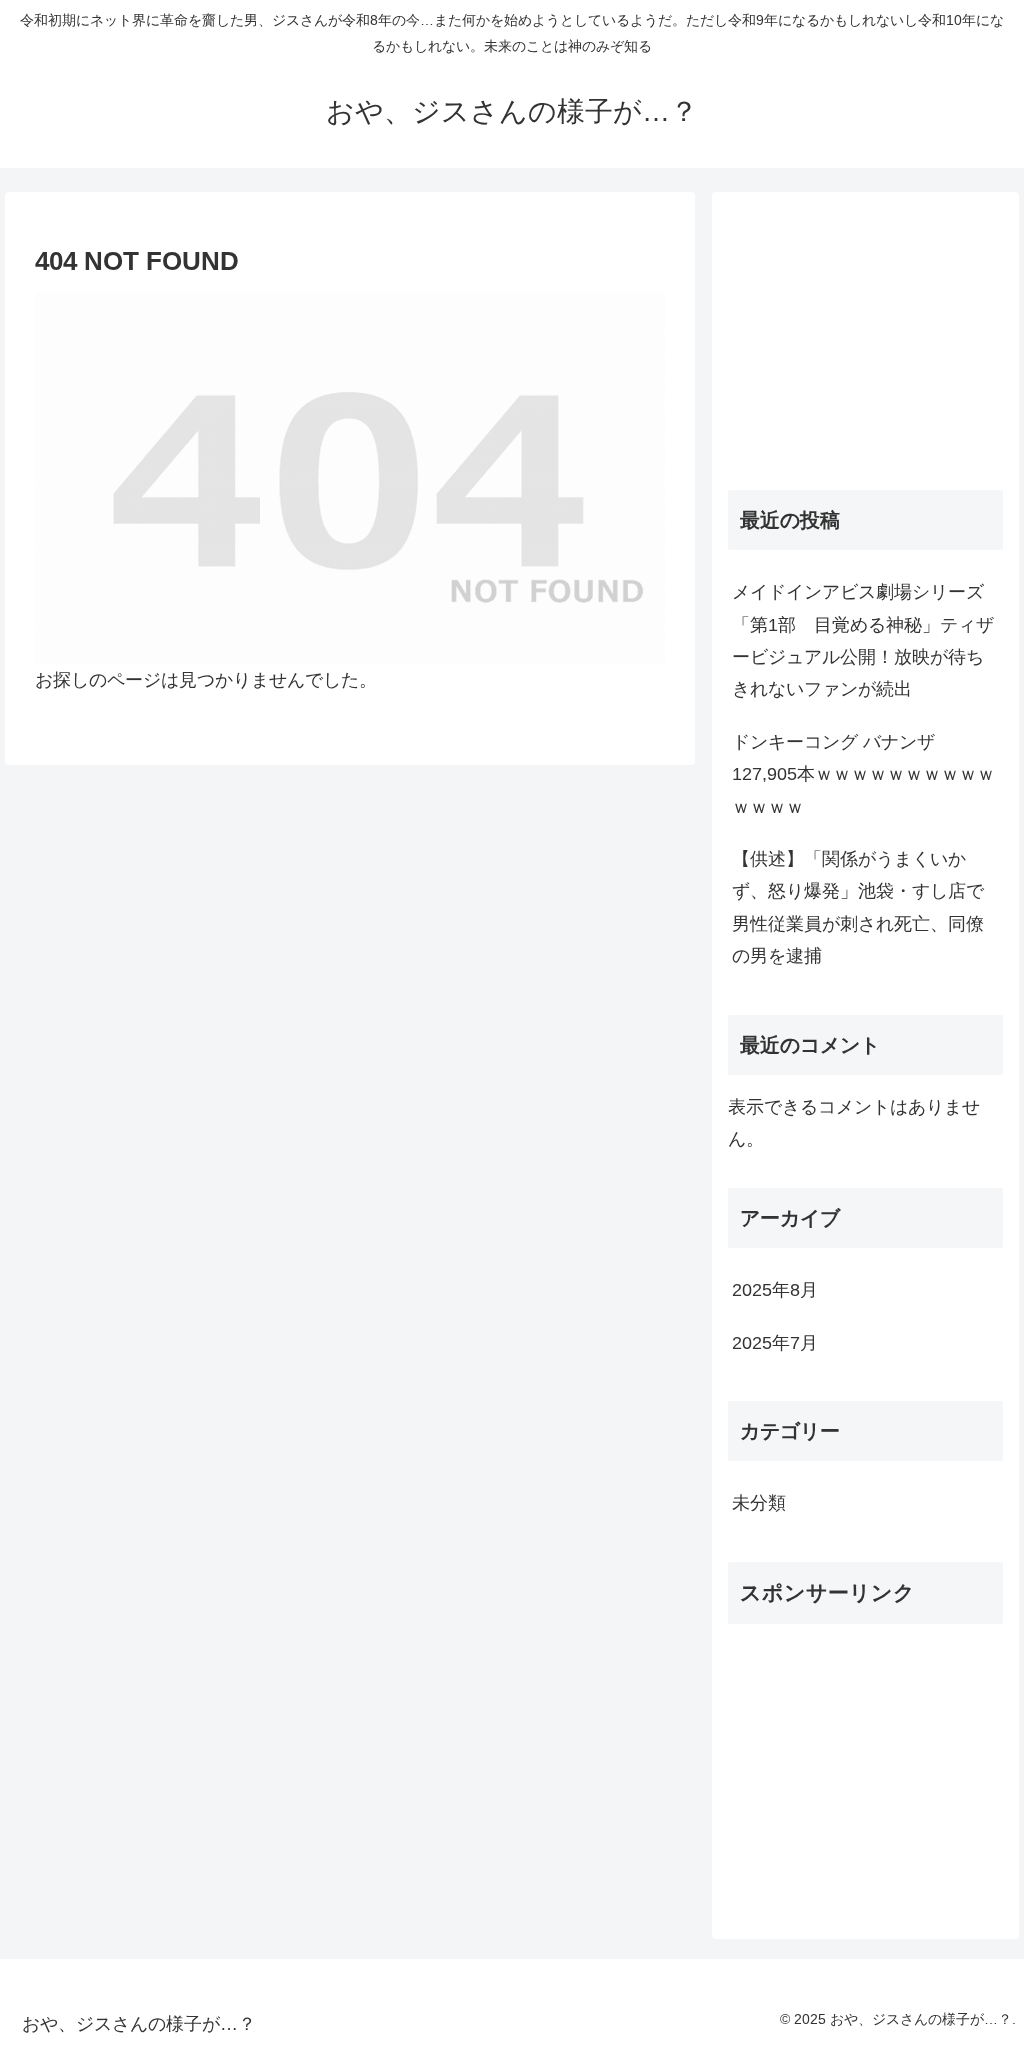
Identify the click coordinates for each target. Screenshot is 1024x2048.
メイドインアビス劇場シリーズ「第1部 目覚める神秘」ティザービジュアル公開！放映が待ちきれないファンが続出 (863, 640)
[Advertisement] (865, 333)
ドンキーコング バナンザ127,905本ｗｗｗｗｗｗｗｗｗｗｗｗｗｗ (863, 774)
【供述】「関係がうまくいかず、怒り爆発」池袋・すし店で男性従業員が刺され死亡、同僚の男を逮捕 (858, 907)
